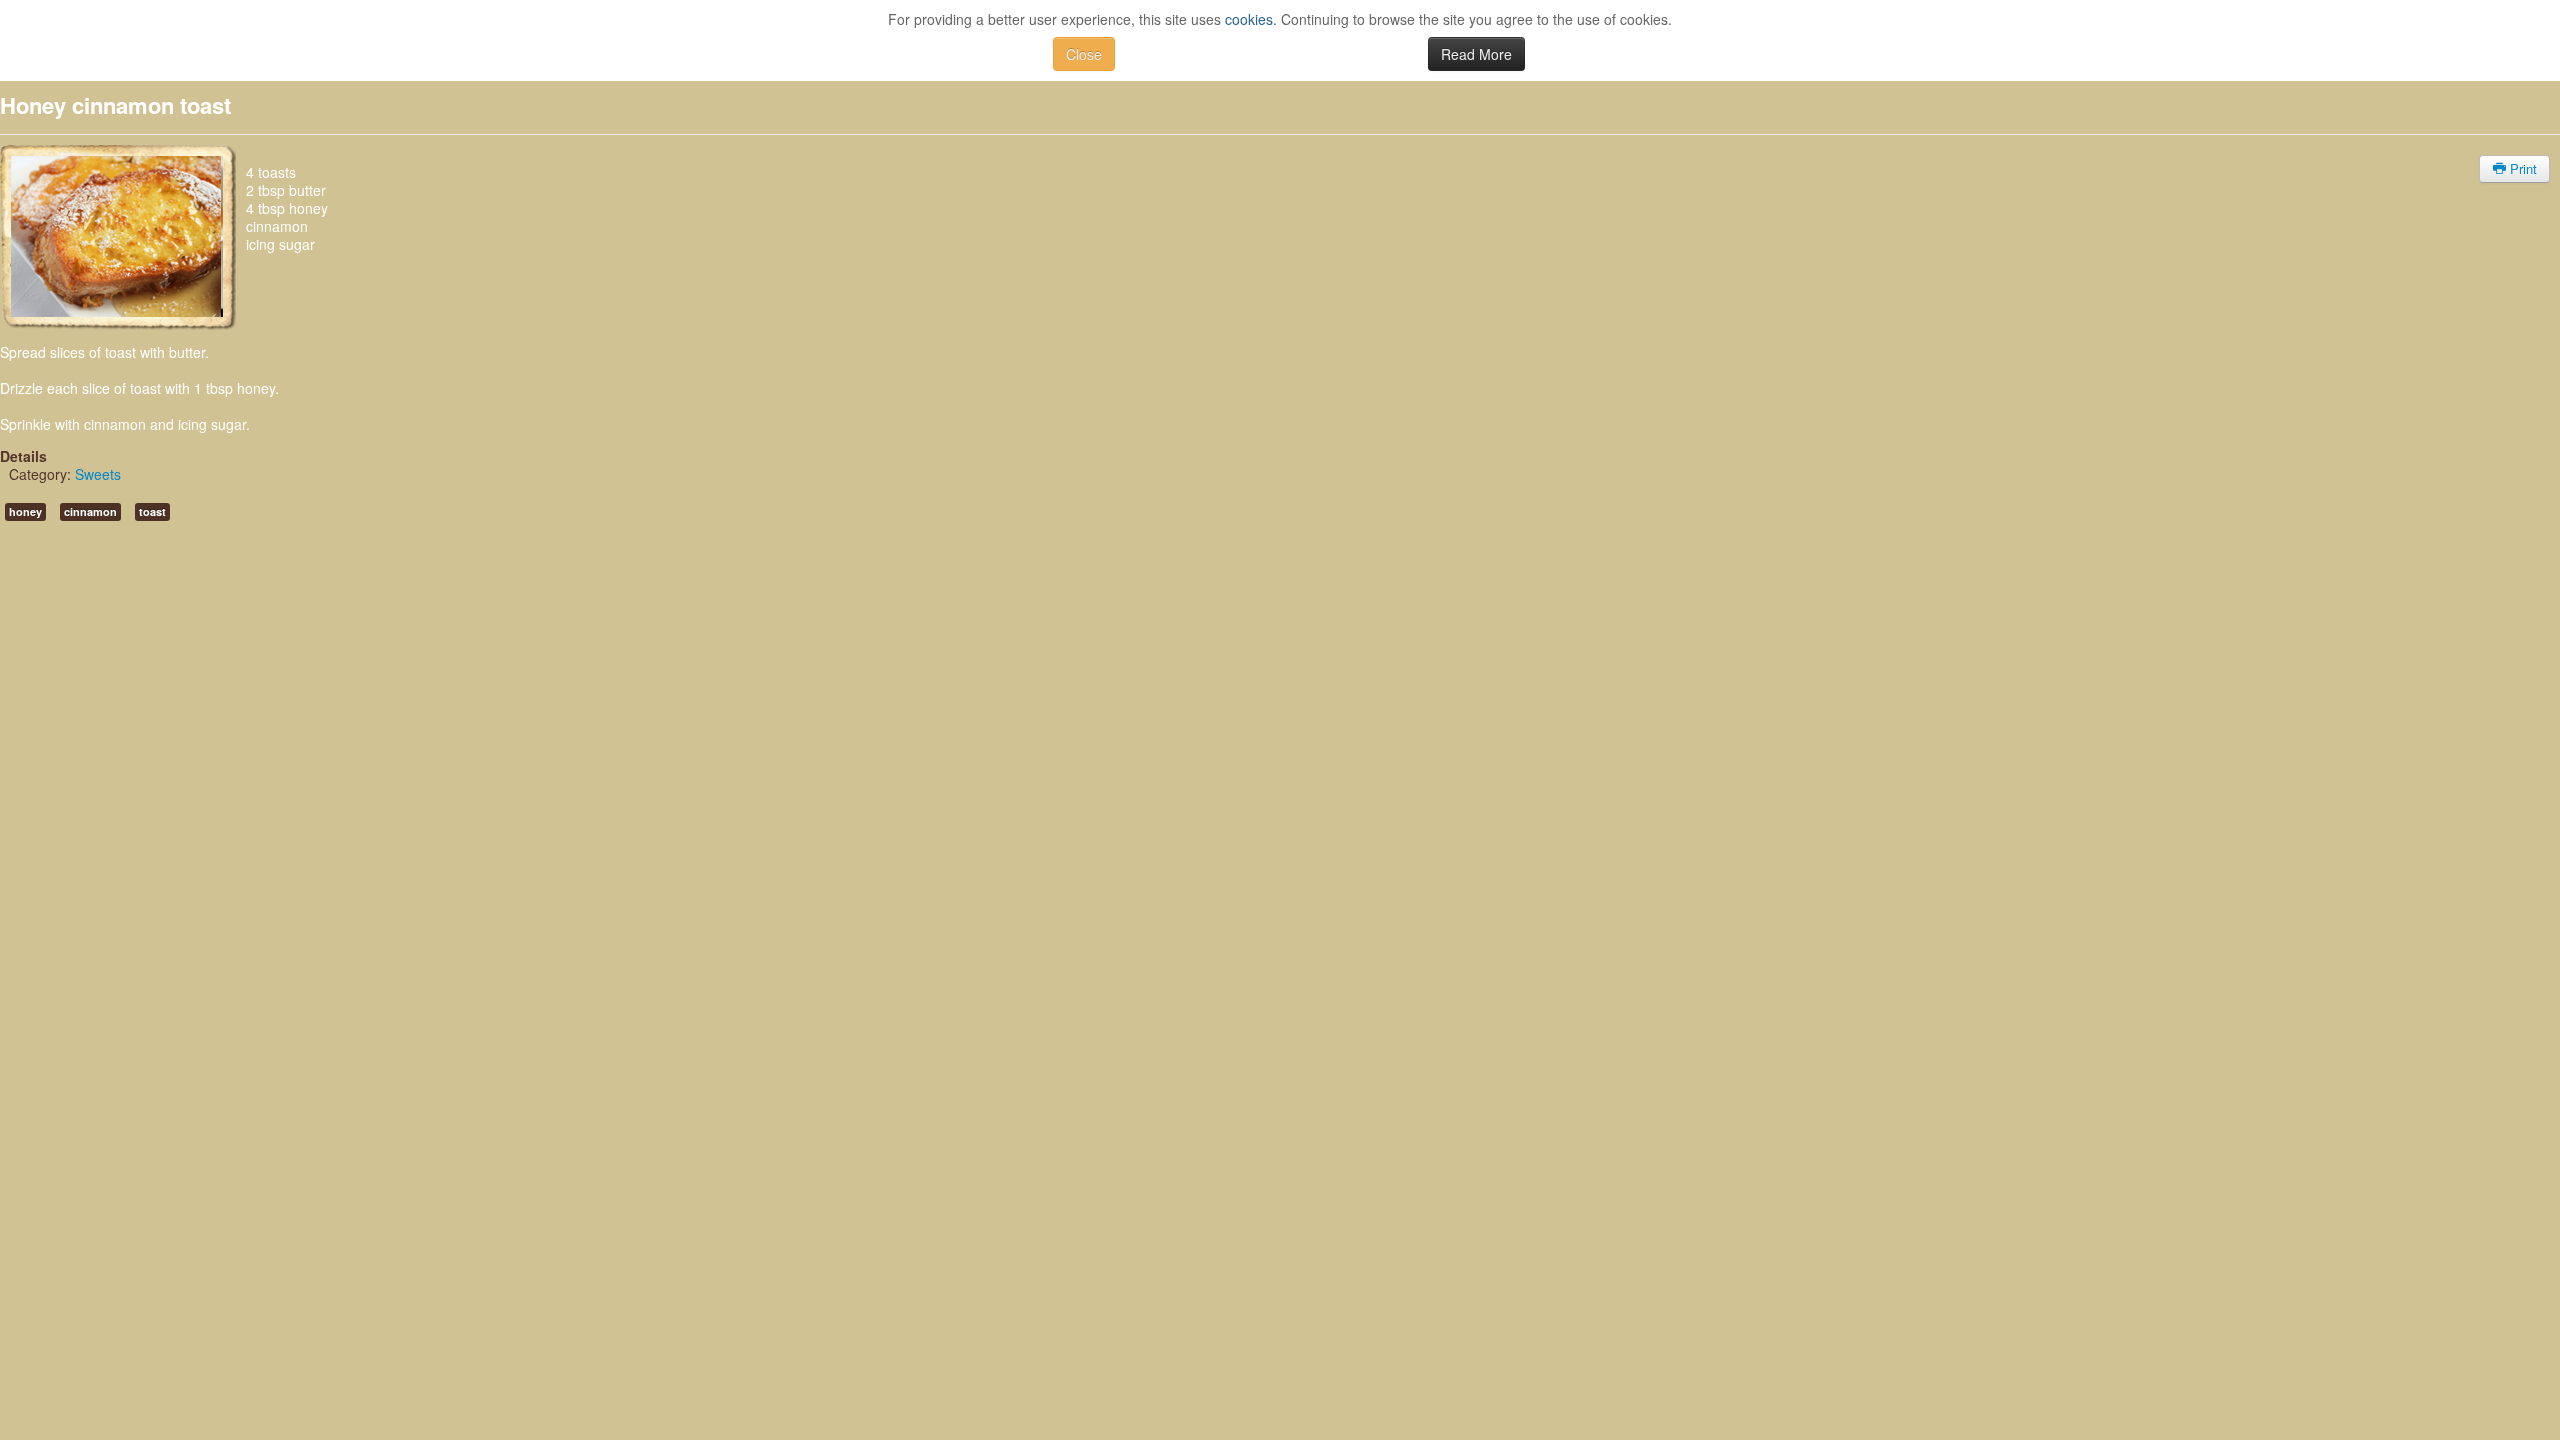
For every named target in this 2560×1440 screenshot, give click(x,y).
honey (25, 511)
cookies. (1251, 19)
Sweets (98, 474)
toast (152, 511)
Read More (1476, 54)
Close (1084, 54)
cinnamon (90, 511)
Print (2521, 168)
